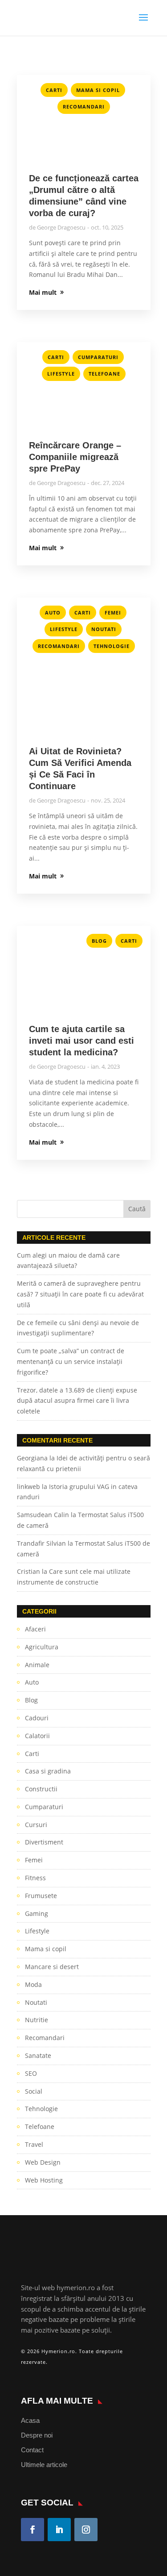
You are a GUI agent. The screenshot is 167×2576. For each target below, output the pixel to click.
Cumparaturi (98, 357)
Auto (53, 613)
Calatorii (37, 1736)
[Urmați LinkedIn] (59, 2530)
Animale (37, 1665)
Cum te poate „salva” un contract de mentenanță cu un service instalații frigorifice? (71, 1361)
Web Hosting (44, 2180)
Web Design (43, 2162)
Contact (32, 2450)
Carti (54, 90)
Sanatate (38, 2055)
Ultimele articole (44, 2465)
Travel (34, 2144)
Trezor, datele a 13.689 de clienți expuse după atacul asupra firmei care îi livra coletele (77, 1401)
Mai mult (43, 292)
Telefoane (104, 374)
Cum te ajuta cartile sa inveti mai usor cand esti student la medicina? (81, 1041)
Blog (99, 941)
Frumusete (41, 1896)
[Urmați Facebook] (33, 2530)
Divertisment (44, 1842)
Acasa (30, 2420)
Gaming (37, 1913)
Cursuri (36, 1825)
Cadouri (37, 1718)
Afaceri (35, 1629)
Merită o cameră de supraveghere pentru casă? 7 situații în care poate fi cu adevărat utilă (80, 1294)
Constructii (41, 1789)
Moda (33, 1984)
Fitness (35, 1878)
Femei (113, 613)
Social (34, 2091)
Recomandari (84, 107)
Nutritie (37, 2020)
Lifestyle (61, 374)
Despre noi (37, 2435)
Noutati (104, 629)
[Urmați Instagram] (86, 2530)
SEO (31, 2073)
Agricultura (42, 1647)
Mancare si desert (52, 1967)
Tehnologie (112, 646)
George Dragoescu (61, 227)
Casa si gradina (48, 1771)
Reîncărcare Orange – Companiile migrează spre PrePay (75, 457)
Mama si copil (98, 90)
